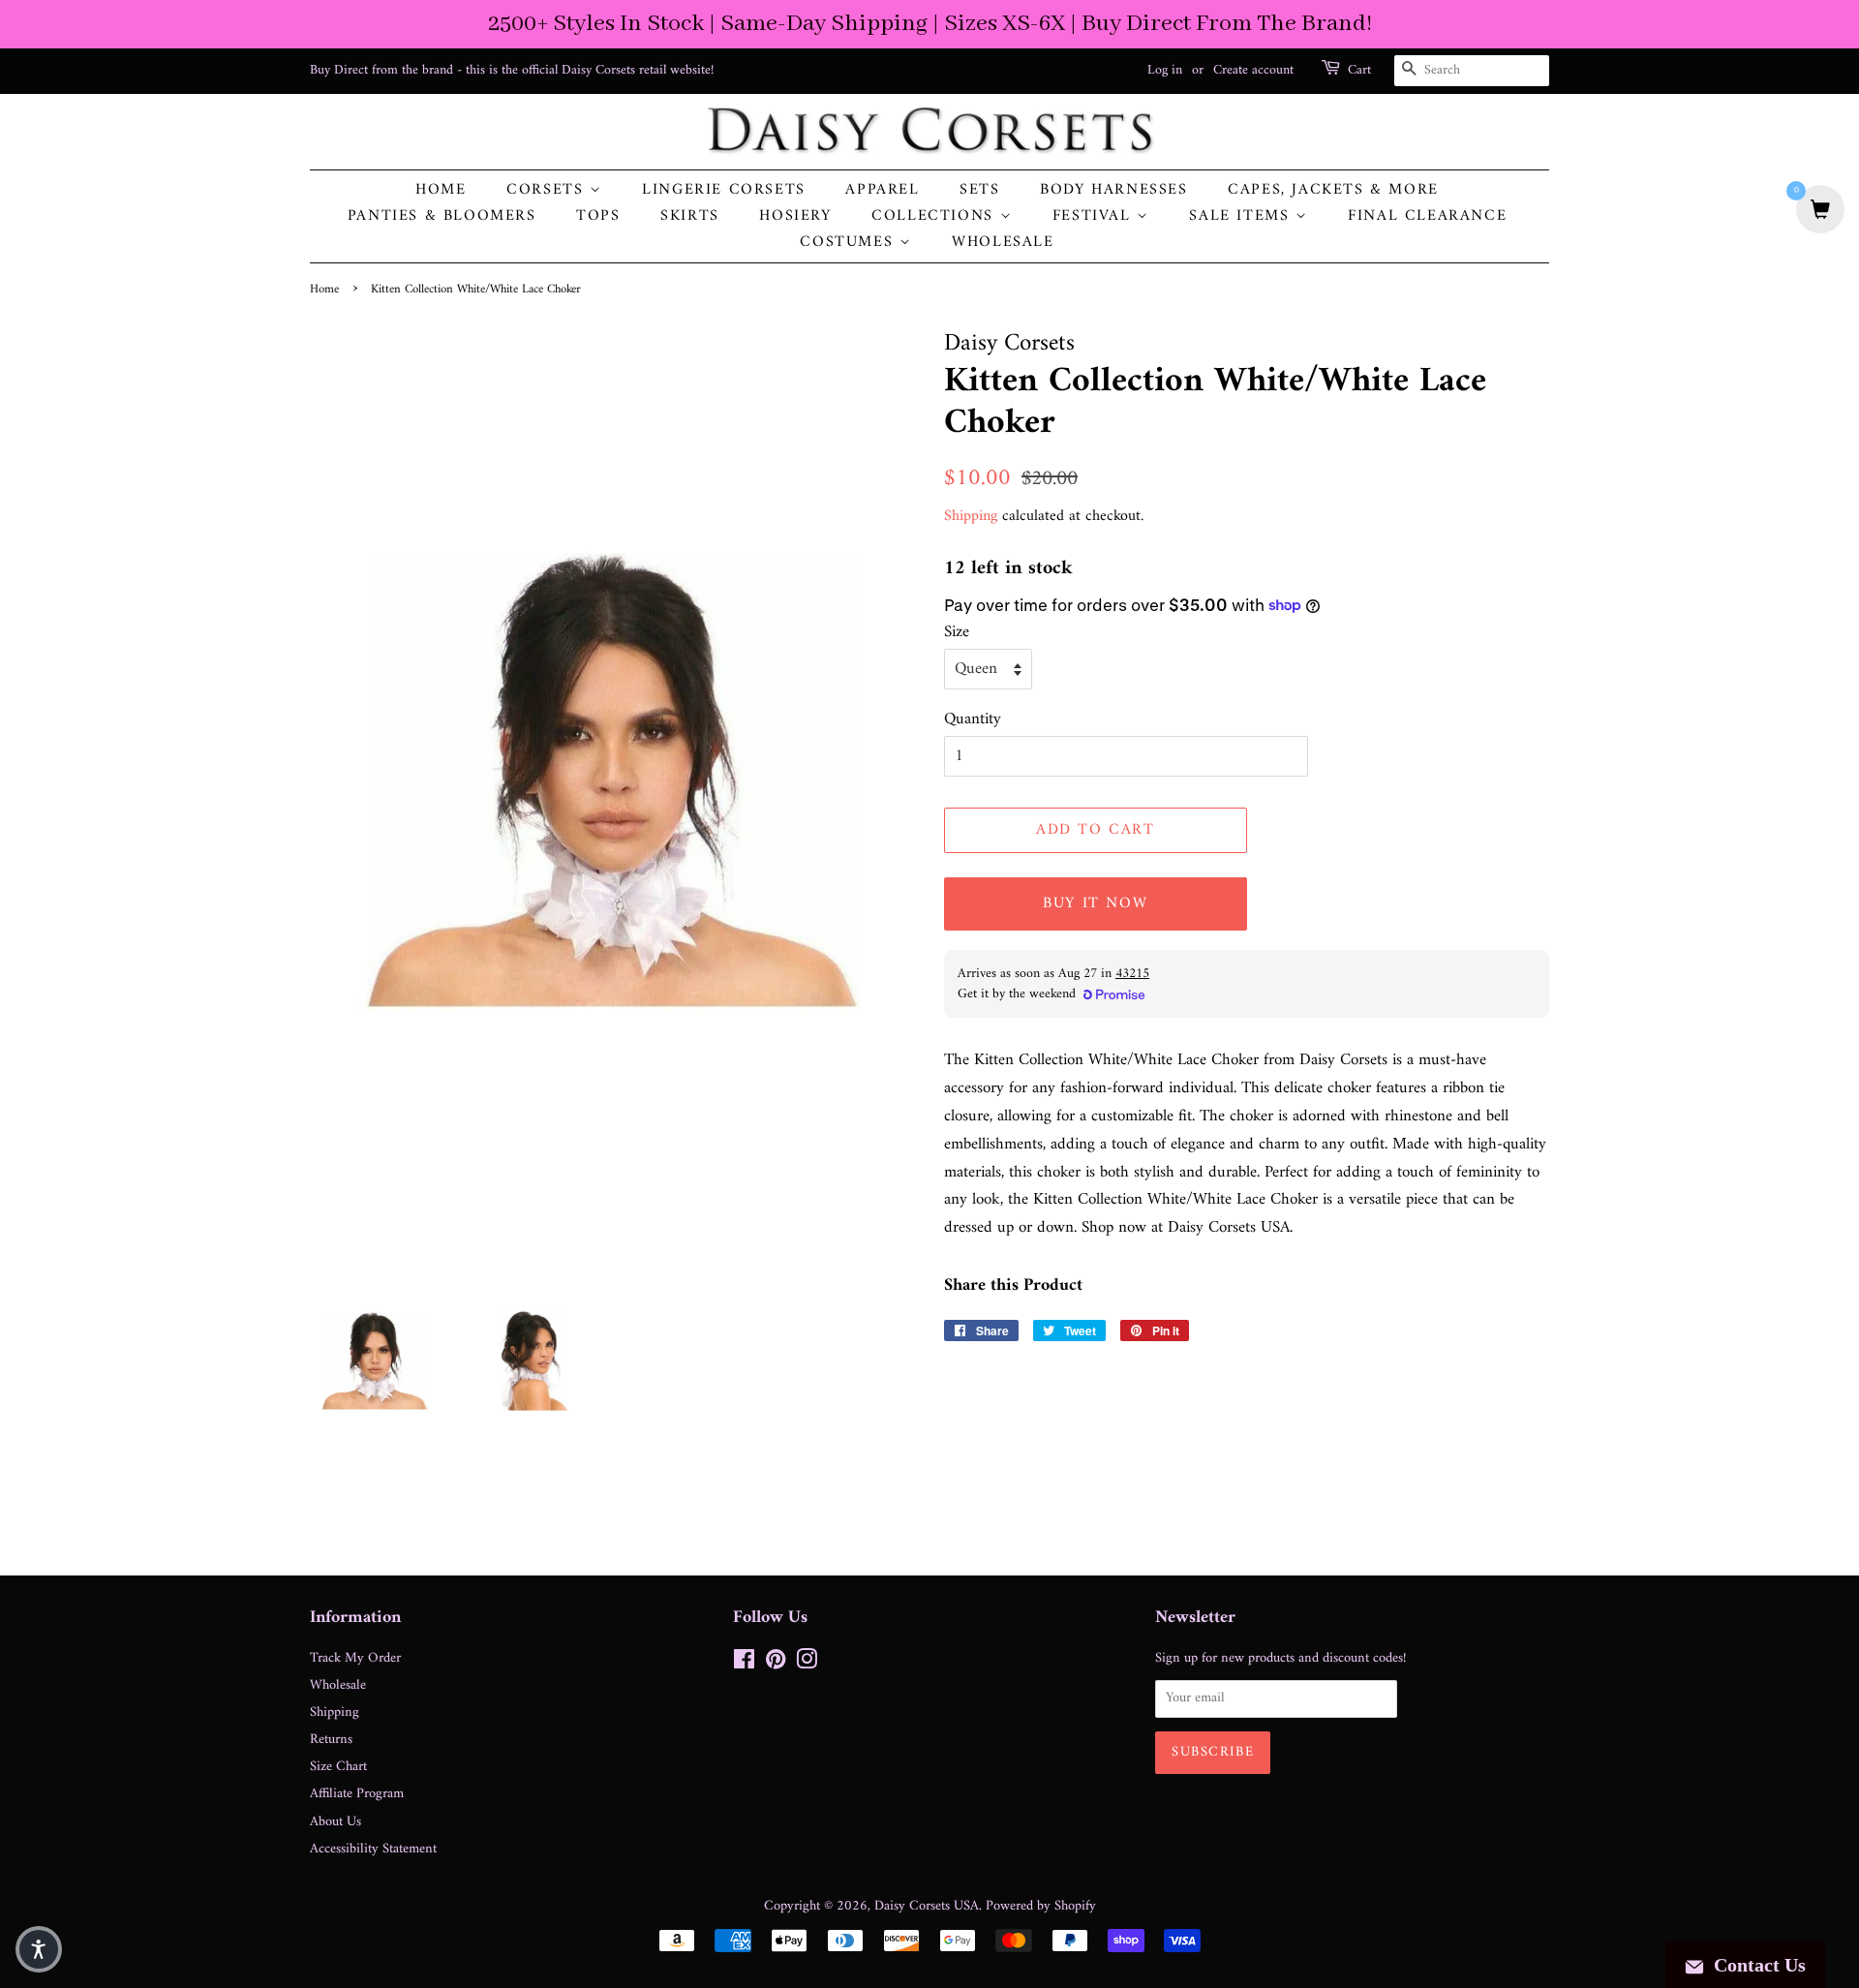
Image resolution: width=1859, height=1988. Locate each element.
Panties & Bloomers (442, 216)
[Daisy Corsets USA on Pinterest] (776, 1664)
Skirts (690, 216)
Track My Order (355, 1658)
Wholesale (1003, 243)
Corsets (548, 190)
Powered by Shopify (1041, 1906)
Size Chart (338, 1767)
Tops (598, 216)
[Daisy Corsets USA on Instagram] (807, 1664)
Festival (1095, 216)
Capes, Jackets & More (1333, 190)
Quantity (973, 720)
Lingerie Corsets (724, 190)
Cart (1359, 71)
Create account (1253, 70)
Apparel (882, 190)
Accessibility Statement (373, 1849)
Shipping (971, 516)
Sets (979, 190)
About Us (335, 1822)
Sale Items (1242, 216)
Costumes (849, 243)
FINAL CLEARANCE (1427, 216)
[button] (39, 1949)
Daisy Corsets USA (927, 1906)
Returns (331, 1740)
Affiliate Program (357, 1794)
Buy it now (1095, 903)
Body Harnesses (1113, 190)
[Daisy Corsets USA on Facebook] (744, 1664)
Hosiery (795, 216)
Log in (1165, 70)
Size (957, 633)
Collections (935, 216)
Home (441, 190)
